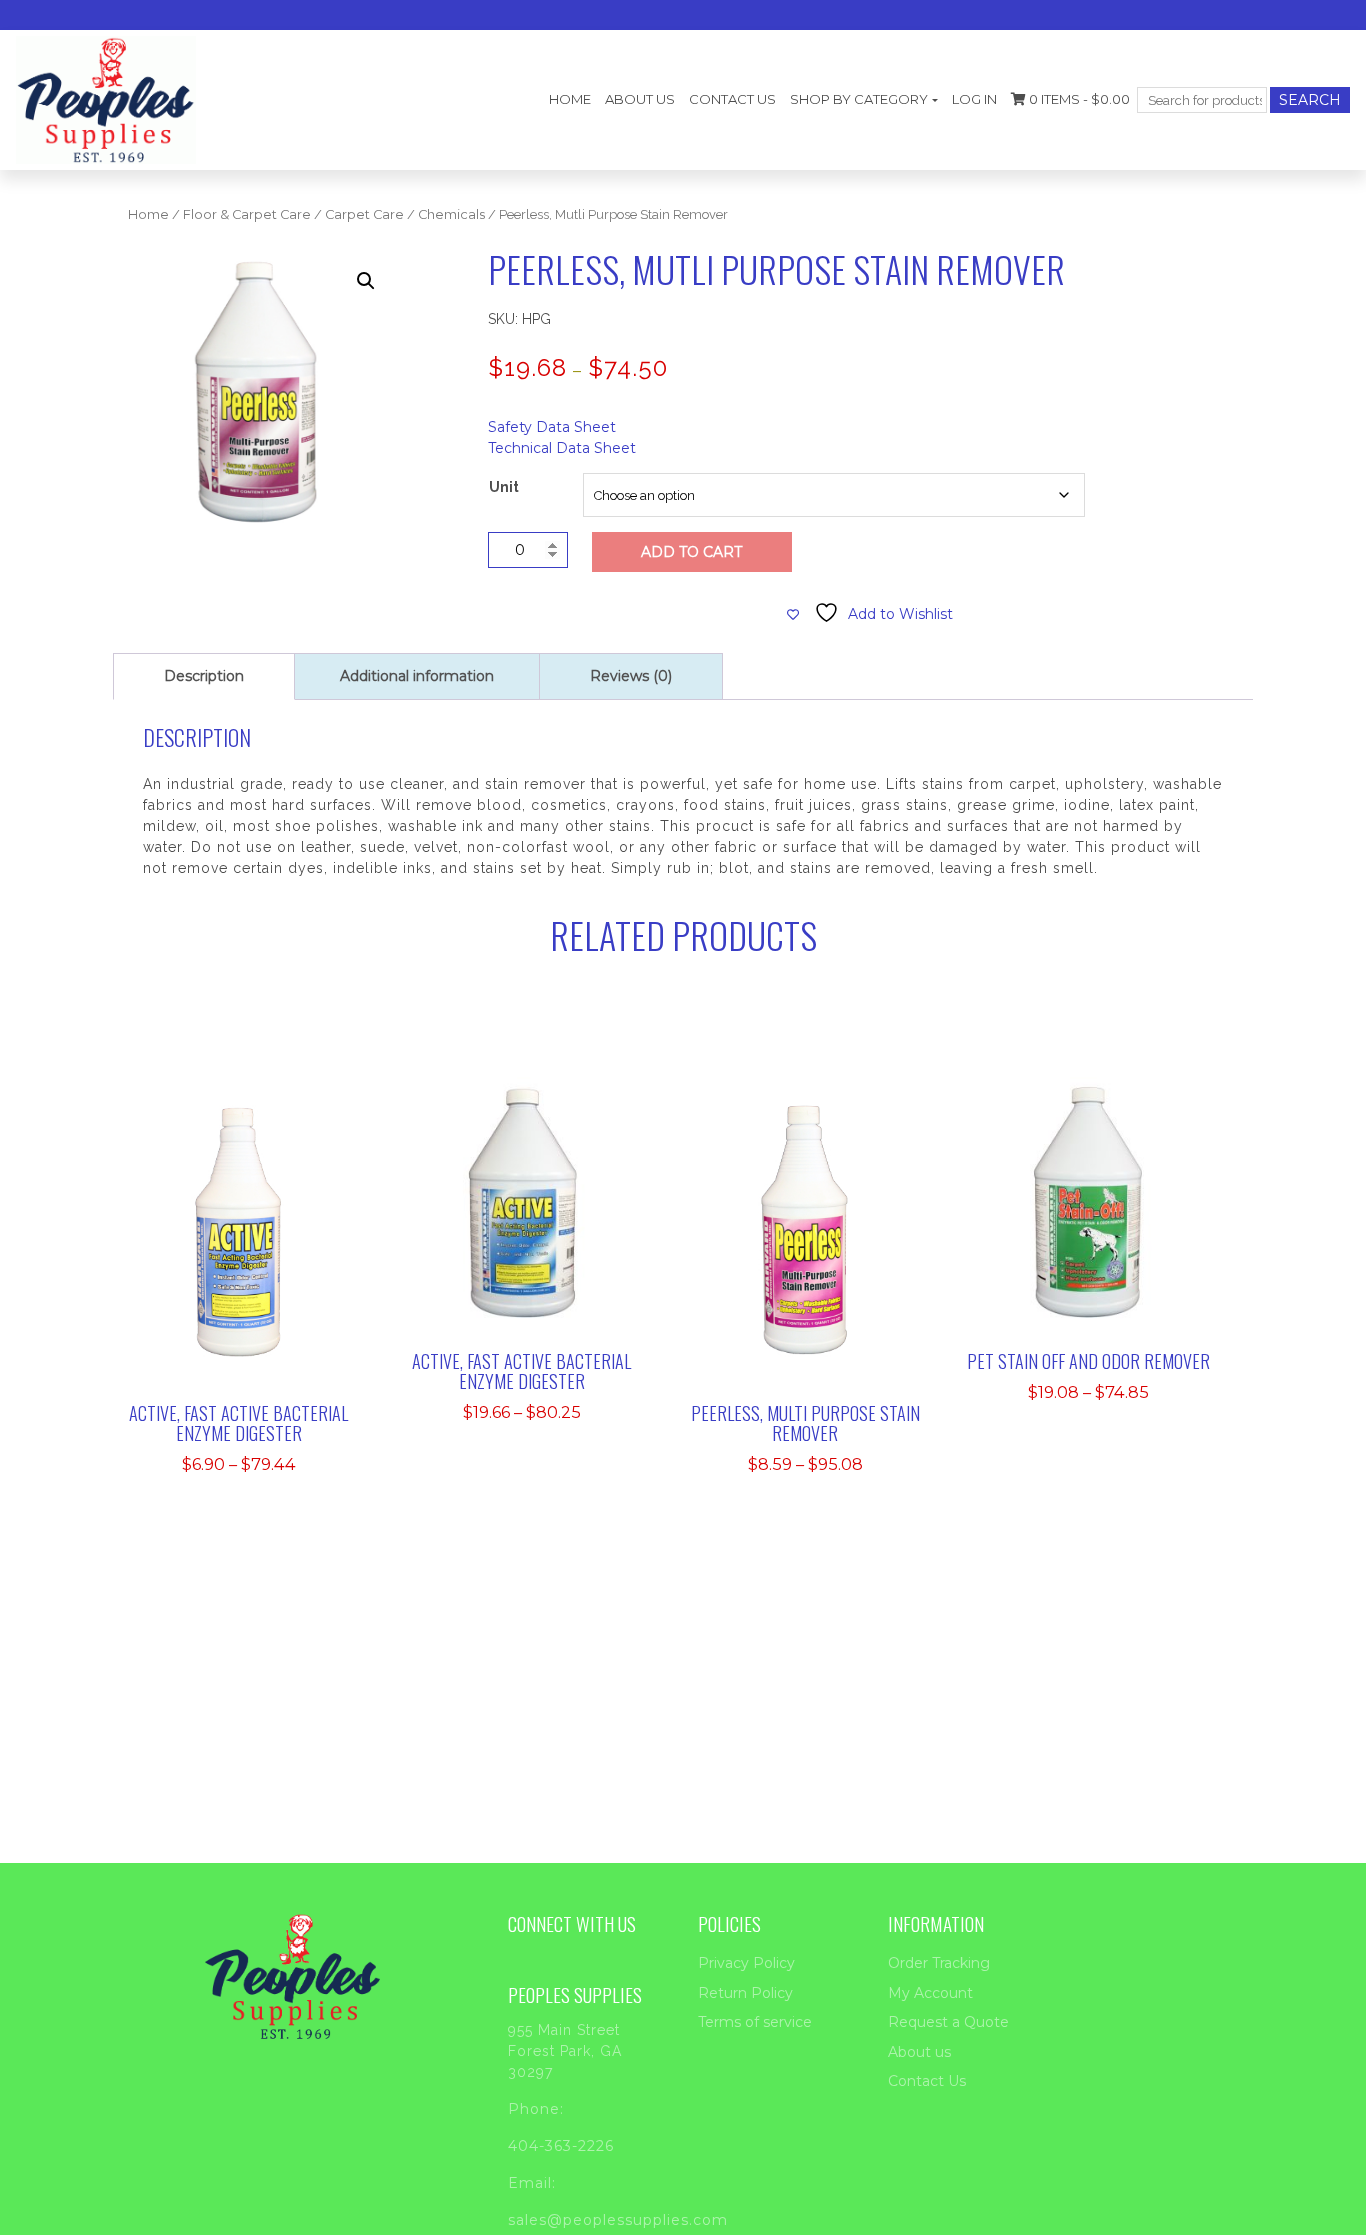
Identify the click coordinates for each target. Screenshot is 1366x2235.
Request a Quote (948, 2022)
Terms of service (755, 2022)
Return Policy (745, 1993)
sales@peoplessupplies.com (618, 2220)
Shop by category (859, 99)
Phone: (536, 2109)
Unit (504, 487)
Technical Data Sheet (562, 448)
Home (570, 99)
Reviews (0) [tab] (631, 676)
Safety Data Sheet (552, 427)
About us (640, 99)
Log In (974, 99)
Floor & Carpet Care (247, 214)
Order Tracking (939, 1963)
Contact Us (732, 99)
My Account (930, 1993)
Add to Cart (691, 552)
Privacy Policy (746, 1963)
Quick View (251, 1261)
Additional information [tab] (417, 676)
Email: (532, 2183)
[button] (366, 281)
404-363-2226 (561, 2146)
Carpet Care (364, 214)
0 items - (1078, 99)
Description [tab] (204, 676)
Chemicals (451, 214)
